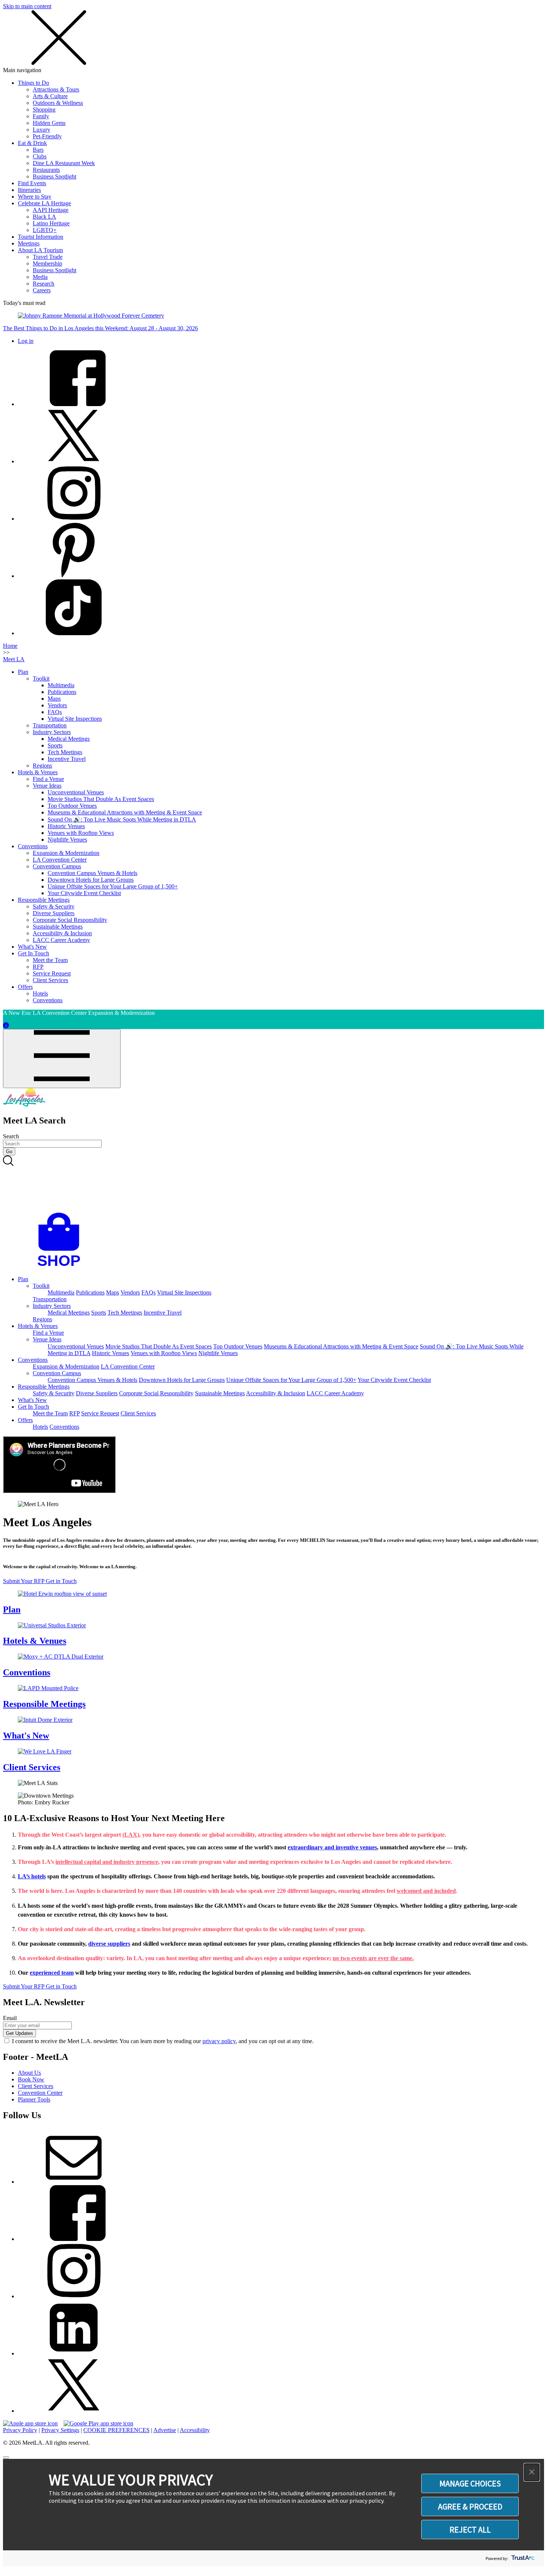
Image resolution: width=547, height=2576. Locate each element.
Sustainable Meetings (58, 927)
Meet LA (14, 659)
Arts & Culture (50, 96)
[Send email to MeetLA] (74, 2182)
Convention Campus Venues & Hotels (92, 873)
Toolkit (41, 678)
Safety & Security (54, 906)
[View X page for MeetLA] (74, 2411)
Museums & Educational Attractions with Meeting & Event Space (125, 812)
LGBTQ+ (45, 230)
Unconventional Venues (76, 792)
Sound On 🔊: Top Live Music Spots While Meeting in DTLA (122, 819)
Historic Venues (66, 826)
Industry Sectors (52, 732)
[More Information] (6, 1025)
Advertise (165, 2430)
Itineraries (29, 190)
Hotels (40, 993)
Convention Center (40, 2093)
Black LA (44, 217)
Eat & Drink (32, 143)
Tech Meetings (65, 752)
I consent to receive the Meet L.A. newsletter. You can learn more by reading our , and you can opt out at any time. (163, 2041)
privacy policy (219, 2041)
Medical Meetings (69, 739)
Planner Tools (34, 2099)
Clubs (40, 156)
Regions (42, 766)
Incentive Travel (67, 759)
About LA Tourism (40, 250)
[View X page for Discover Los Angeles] (74, 461)
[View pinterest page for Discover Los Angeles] (74, 576)
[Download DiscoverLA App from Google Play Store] (98, 2423)
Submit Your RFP (24, 1581)
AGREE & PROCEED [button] (470, 2506)
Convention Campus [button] (57, 1373)
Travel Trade (48, 257)
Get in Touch (61, 1581)
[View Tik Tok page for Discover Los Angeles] (74, 633)
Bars (38, 150)
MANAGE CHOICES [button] (470, 2483)
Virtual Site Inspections (75, 719)
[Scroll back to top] (6, 2457)
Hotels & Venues (38, 772)
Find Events (32, 183)
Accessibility (195, 2430)
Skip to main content (27, 6)
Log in (26, 341)
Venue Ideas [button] (47, 1339)
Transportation (50, 725)
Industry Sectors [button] (52, 1306)
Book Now (31, 2079)
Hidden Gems (49, 123)
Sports (55, 745)
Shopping (44, 110)
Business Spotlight (55, 176)
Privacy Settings (60, 2430)
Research (44, 284)
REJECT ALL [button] (470, 2530)
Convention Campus (57, 866)
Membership (47, 263)
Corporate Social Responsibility (70, 920)
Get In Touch (33, 953)
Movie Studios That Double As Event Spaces (101, 799)
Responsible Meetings (44, 900)
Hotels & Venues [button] (38, 1326)
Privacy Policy (20, 2430)
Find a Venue (48, 779)
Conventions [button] (33, 1360)
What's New (32, 947)
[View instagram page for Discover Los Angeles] (74, 519)
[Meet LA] (24, 1105)
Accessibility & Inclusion (62, 933)
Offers (25, 987)
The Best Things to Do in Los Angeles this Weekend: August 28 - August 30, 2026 (100, 328)
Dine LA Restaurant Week (64, 163)
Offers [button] (25, 1420)
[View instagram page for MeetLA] (74, 2296)
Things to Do (33, 83)
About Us (29, 2073)
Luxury (41, 130)
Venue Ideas (47, 786)
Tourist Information (41, 237)
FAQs (55, 712)
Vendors (57, 705)
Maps (54, 699)
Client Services (50, 980)
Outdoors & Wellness (58, 103)
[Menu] (62, 1059)
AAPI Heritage (51, 210)
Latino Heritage (51, 223)
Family (41, 116)
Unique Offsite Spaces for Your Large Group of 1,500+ (113, 886)
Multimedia (61, 685)
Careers (42, 290)
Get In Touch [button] (33, 1407)
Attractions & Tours (56, 89)
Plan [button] (23, 1279)
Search (11, 1136)
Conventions (33, 846)
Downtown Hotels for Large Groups (91, 880)
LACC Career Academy (61, 940)
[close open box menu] (59, 63)
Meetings (29, 243)
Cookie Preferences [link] (116, 2430)
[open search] (273, 1184)
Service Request (52, 973)
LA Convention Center (60, 860)
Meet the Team (50, 960)
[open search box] (273, 1184)
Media (40, 277)
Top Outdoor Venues (72, 806)
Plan (23, 672)
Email (10, 2018)
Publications (62, 692)
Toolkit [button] (41, 1286)
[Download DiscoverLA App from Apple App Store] (30, 2423)
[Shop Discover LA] (62, 1266)
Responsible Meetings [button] (44, 1387)
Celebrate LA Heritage (44, 203)
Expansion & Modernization (66, 853)
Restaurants (46, 170)
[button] (532, 2472)
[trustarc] (522, 2558)
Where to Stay (35, 197)
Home (10, 646)
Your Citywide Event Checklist (84, 893)
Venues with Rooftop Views (81, 833)
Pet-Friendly (47, 136)
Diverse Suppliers (54, 913)
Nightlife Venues (67, 840)
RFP (38, 967)
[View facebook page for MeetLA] (74, 2239)
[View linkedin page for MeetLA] (74, 2353)
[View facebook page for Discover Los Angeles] (74, 404)
